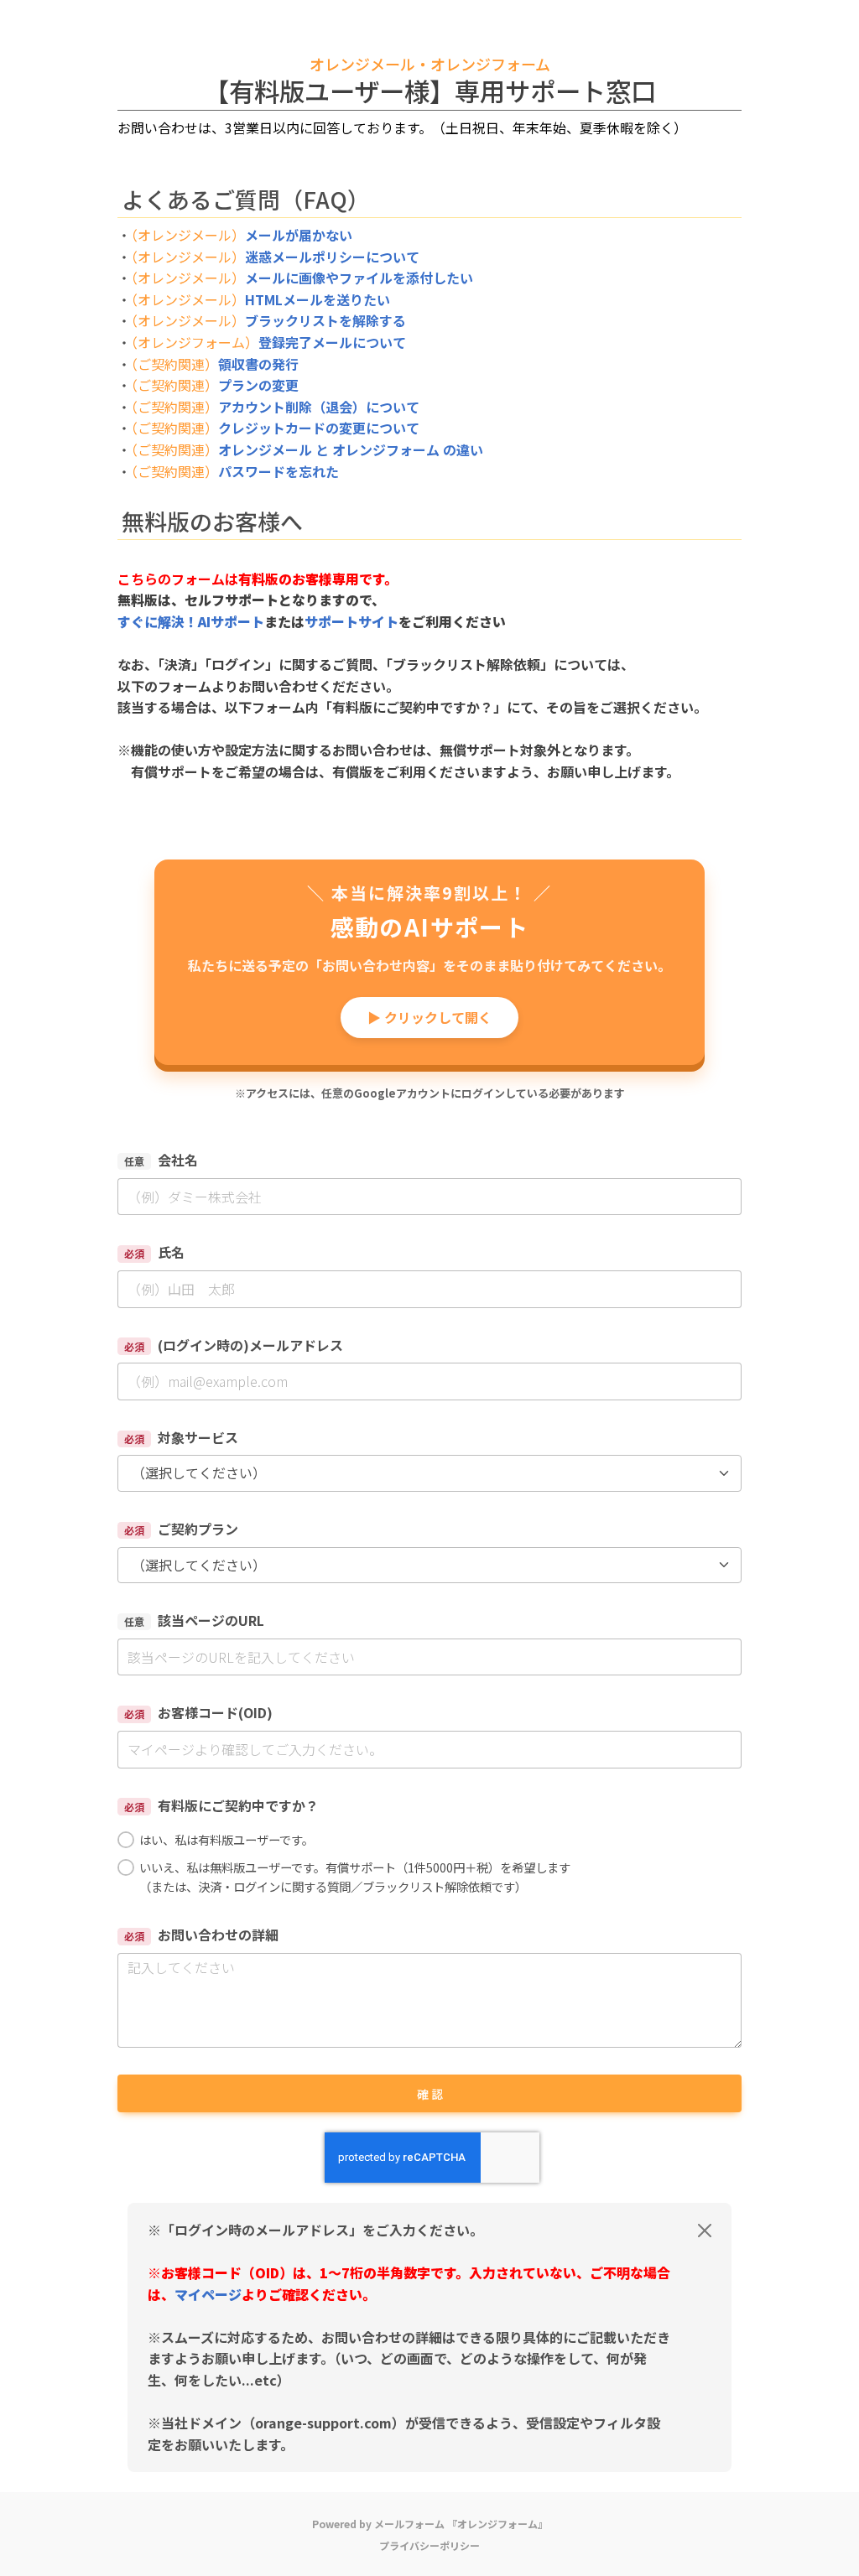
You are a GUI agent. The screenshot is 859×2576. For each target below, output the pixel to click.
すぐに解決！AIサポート (191, 621)
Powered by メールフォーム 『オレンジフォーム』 (430, 2524)
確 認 (430, 2094)
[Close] (705, 2231)
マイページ (208, 2294)
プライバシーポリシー (429, 2545)
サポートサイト (351, 621)
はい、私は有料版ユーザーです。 (226, 1839)
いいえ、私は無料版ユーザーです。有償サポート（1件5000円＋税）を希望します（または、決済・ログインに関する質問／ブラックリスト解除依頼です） (355, 1877)
